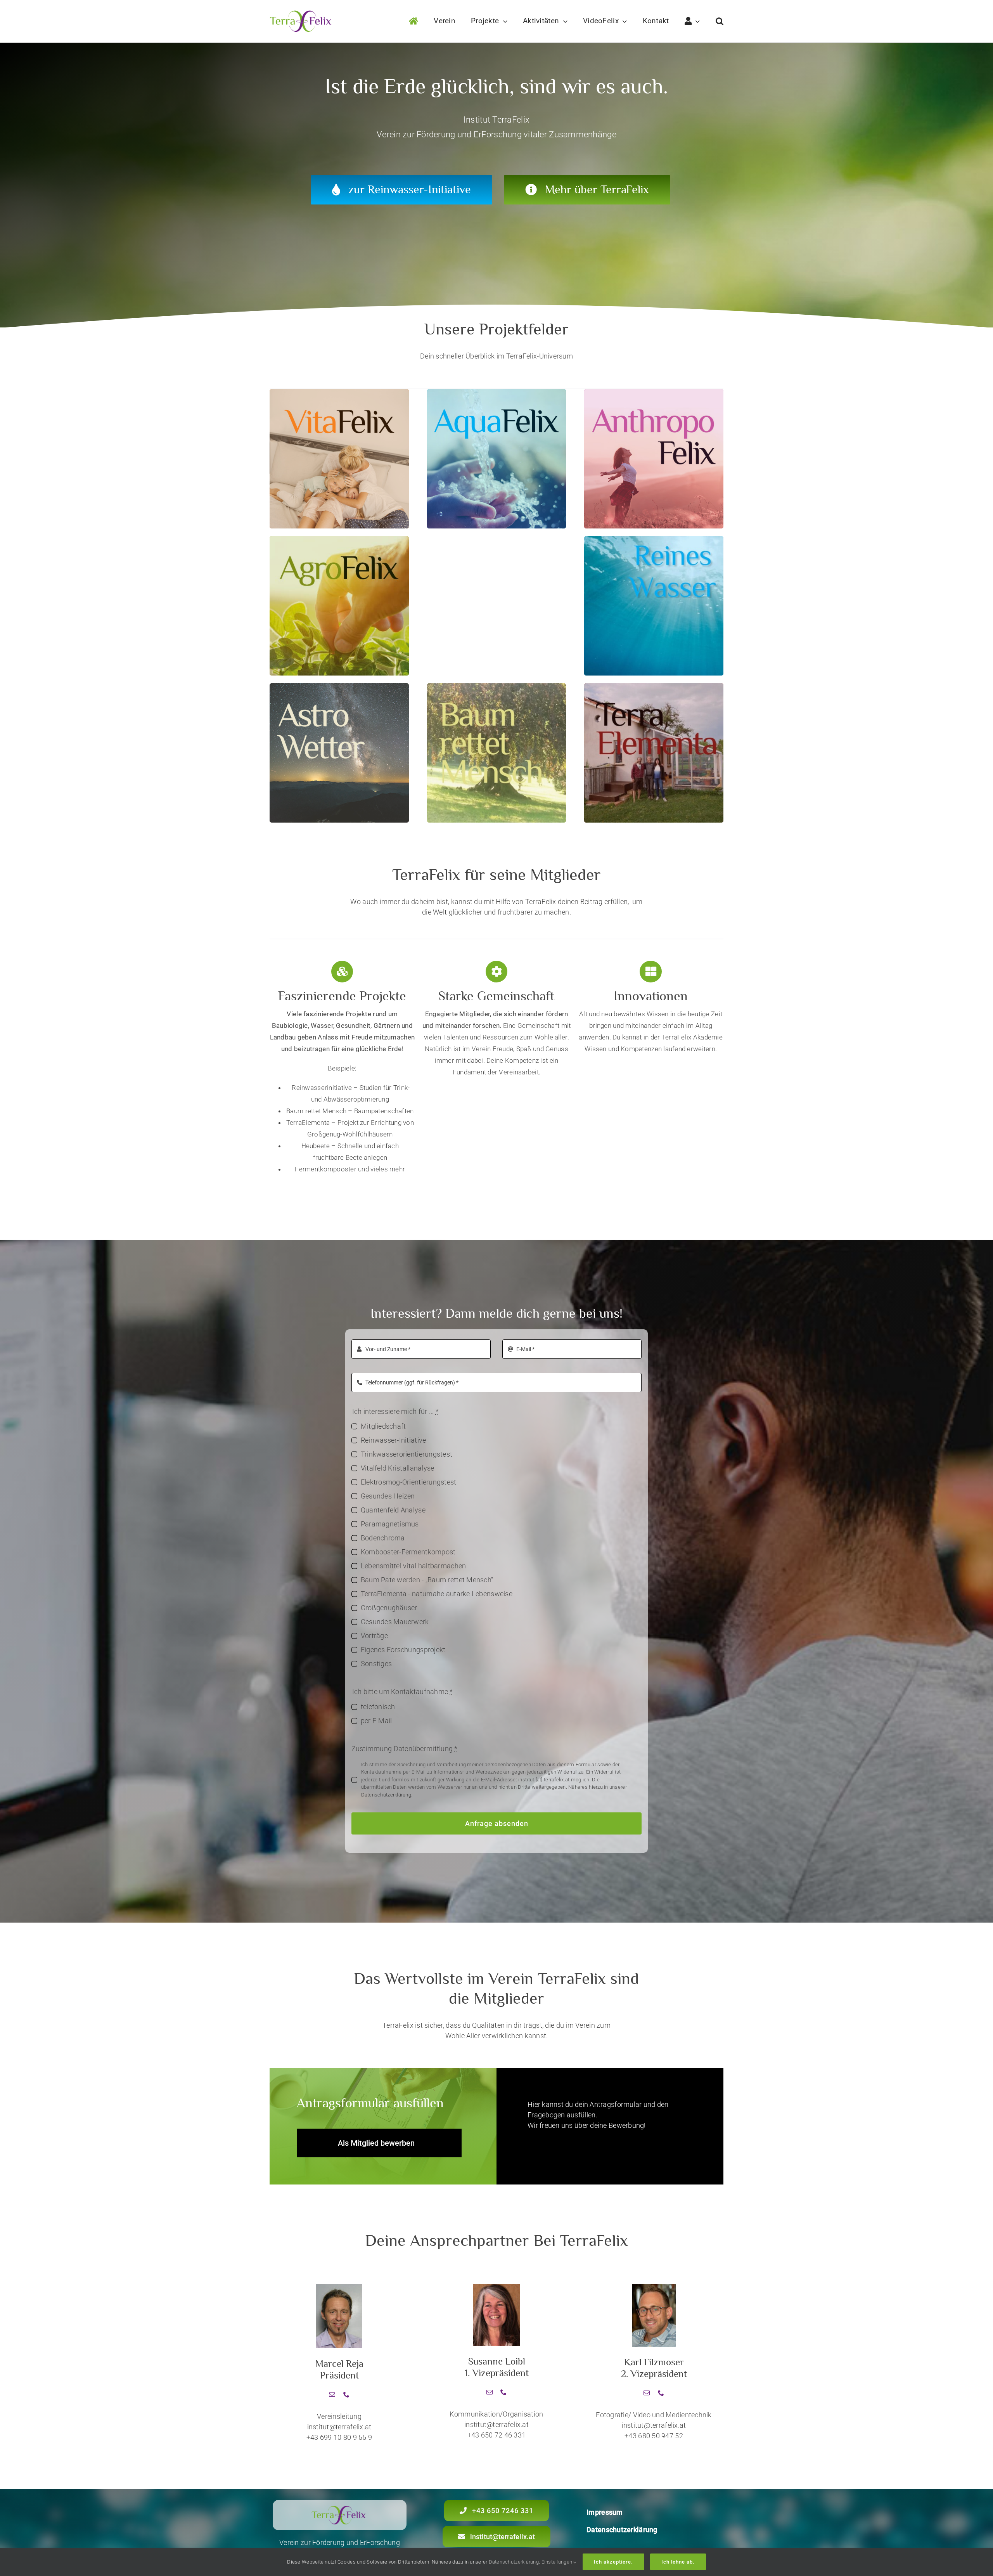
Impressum (605, 2512)
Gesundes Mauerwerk (395, 1622)
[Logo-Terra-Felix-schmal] (302, 14)
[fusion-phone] (346, 2394)
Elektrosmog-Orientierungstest (409, 1482)
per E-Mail (376, 1721)
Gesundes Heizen (388, 1496)
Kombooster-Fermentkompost (408, 1552)
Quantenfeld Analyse (393, 1510)
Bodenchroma (383, 1538)
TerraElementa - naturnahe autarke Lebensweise (437, 1594)
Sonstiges (376, 1664)
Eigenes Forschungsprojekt (403, 1650)
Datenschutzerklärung (386, 1795)
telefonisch (378, 1707)
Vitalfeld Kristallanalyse (398, 1468)
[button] (720, 21)
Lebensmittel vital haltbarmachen (413, 1566)
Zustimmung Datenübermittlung (405, 1749)
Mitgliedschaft (383, 1426)
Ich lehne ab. (678, 2562)
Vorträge (374, 1636)
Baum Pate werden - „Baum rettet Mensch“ (427, 1580)
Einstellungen (558, 2562)
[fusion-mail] (332, 2394)
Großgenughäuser (389, 1608)
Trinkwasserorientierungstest (407, 1454)
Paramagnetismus (390, 1524)
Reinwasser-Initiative (394, 1440)
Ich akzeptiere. (613, 2562)
